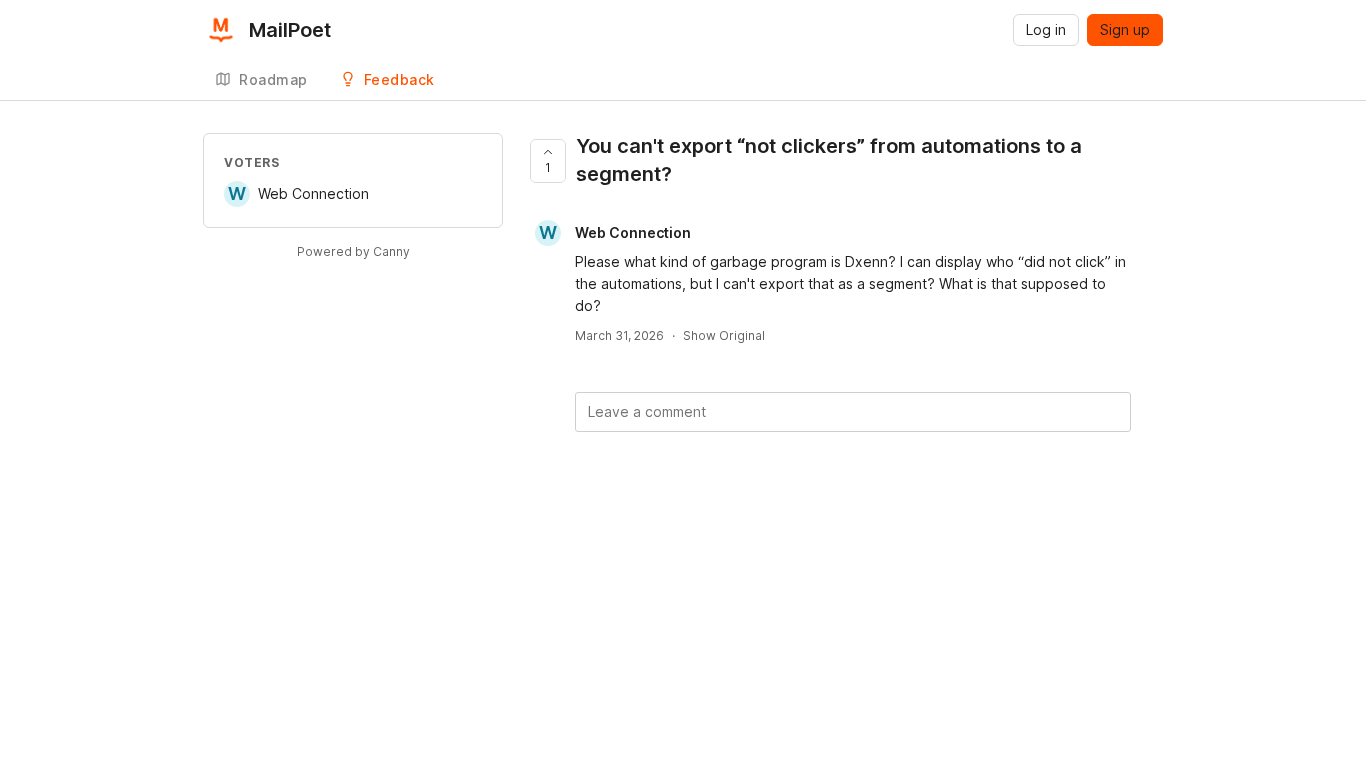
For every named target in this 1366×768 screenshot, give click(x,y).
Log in (1046, 29)
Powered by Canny (353, 251)
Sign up (1125, 29)
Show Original (724, 335)
